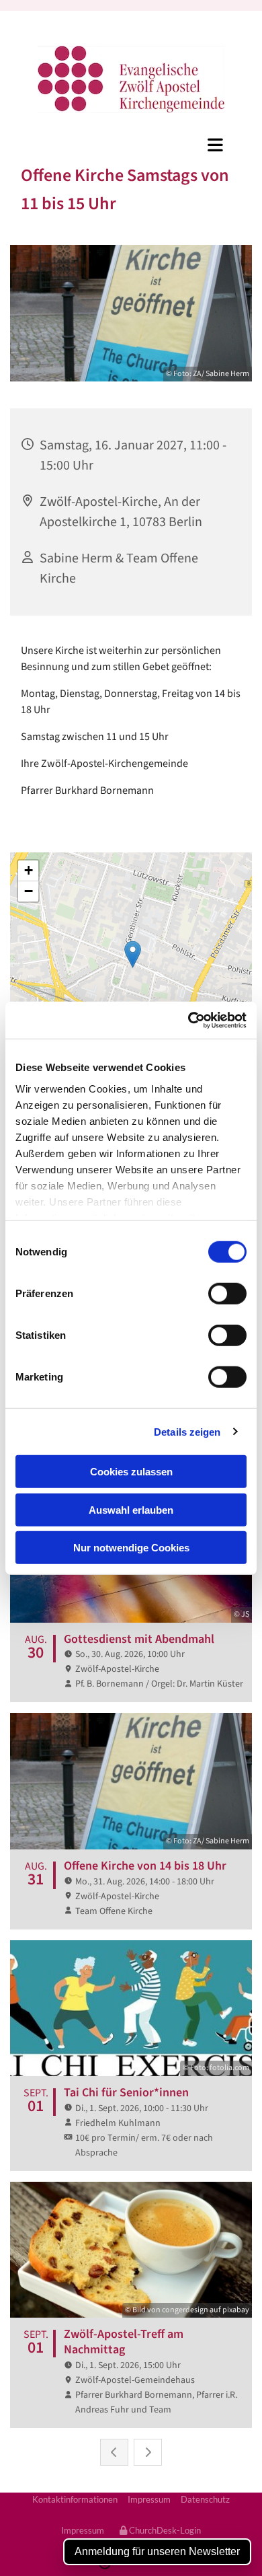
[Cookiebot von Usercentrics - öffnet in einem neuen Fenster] (188, 1020)
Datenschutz (205, 2499)
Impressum (149, 2499)
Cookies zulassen (131, 1472)
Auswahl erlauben (131, 1509)
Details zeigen (187, 1431)
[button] (131, 145)
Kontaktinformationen (75, 2499)
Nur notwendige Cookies (131, 1548)
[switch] (227, 1294)
